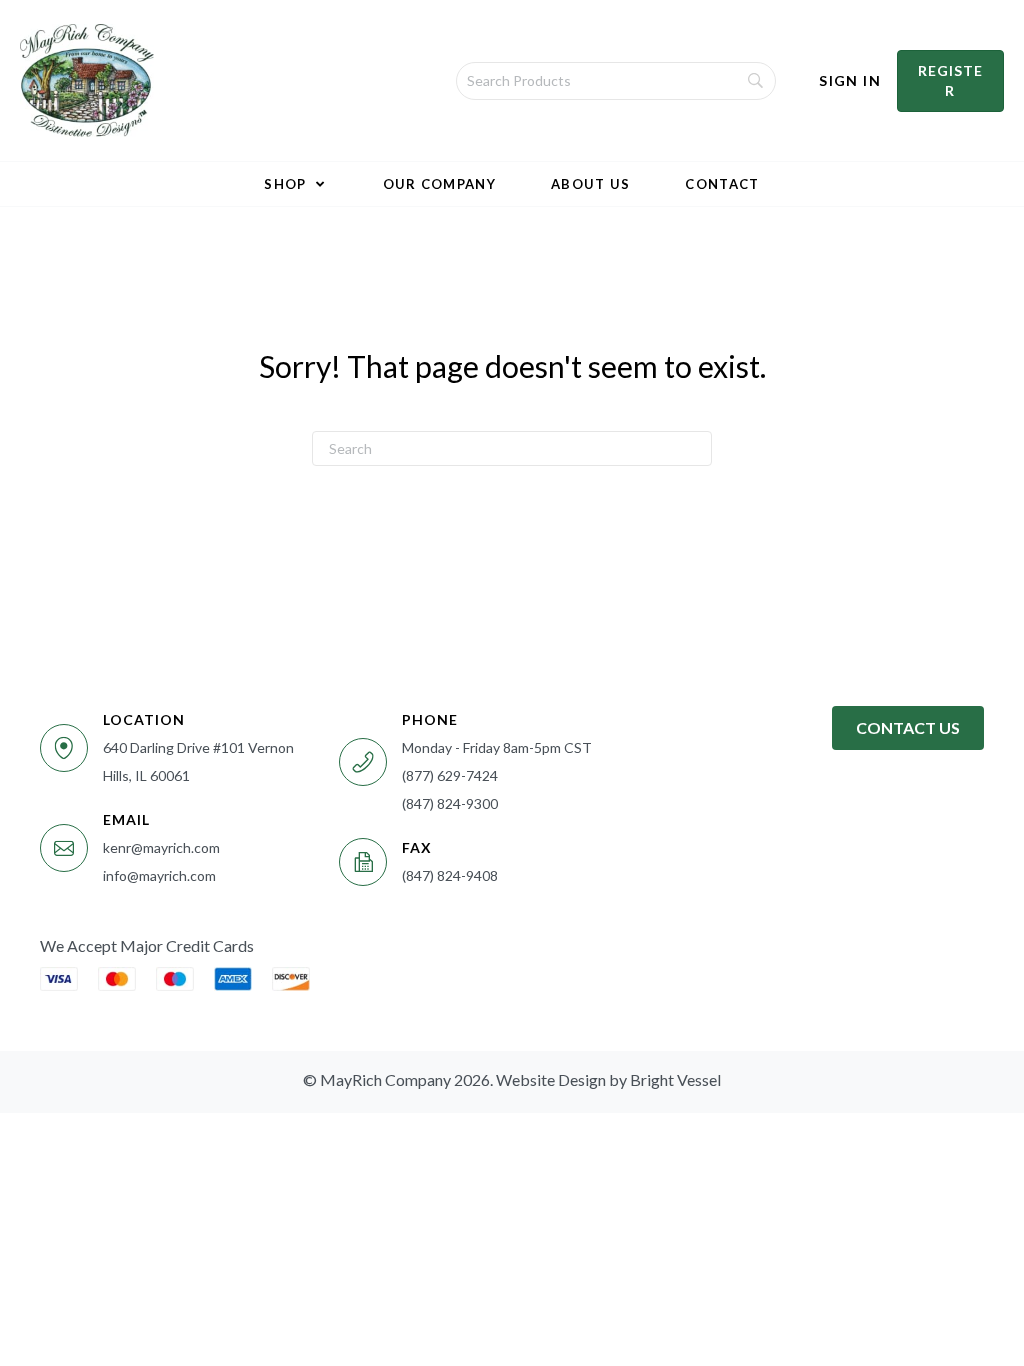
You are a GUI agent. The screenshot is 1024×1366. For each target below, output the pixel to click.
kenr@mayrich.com (161, 847)
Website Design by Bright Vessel (608, 1079)
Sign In (850, 80)
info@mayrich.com (159, 875)
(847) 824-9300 (450, 803)
